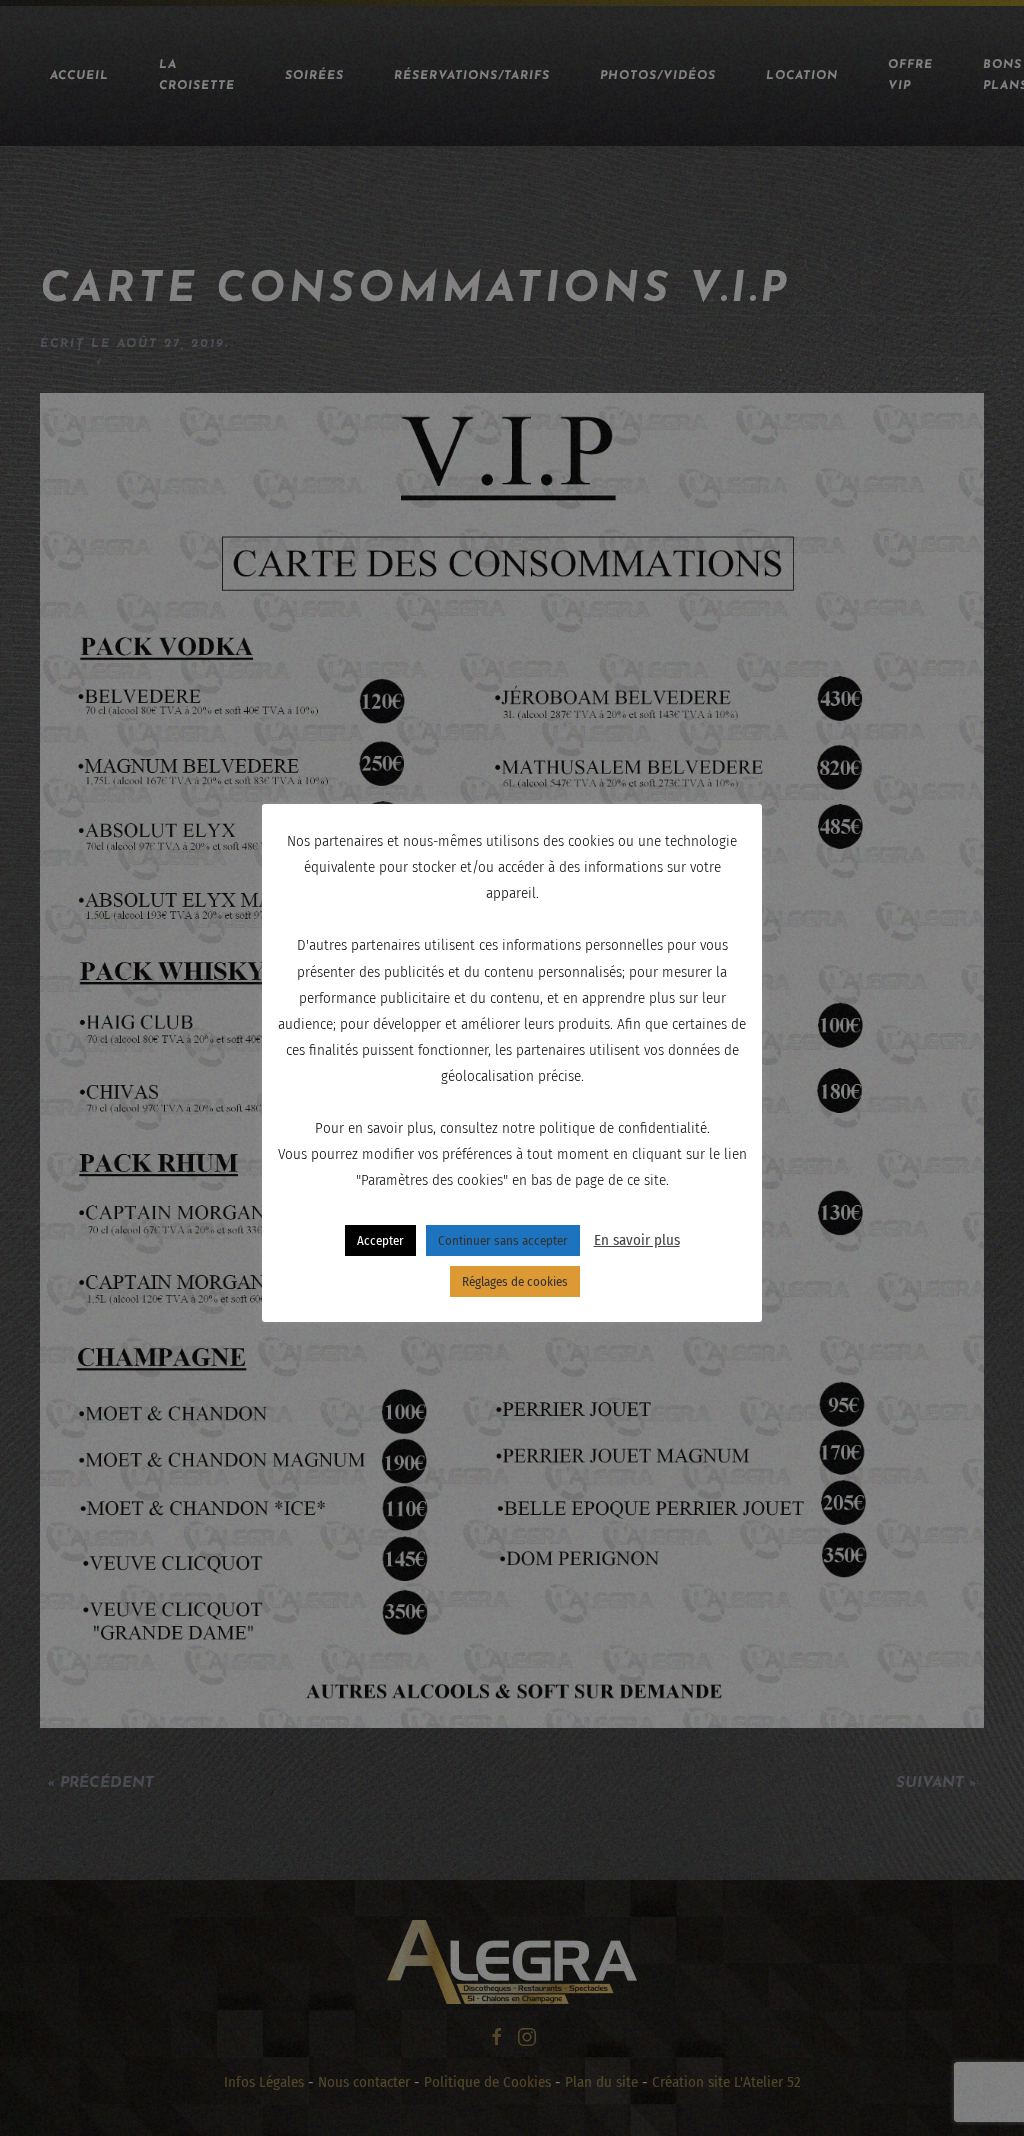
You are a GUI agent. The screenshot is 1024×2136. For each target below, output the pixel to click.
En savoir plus (637, 1240)
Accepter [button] (380, 1240)
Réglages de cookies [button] (515, 1281)
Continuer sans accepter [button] (503, 1240)
